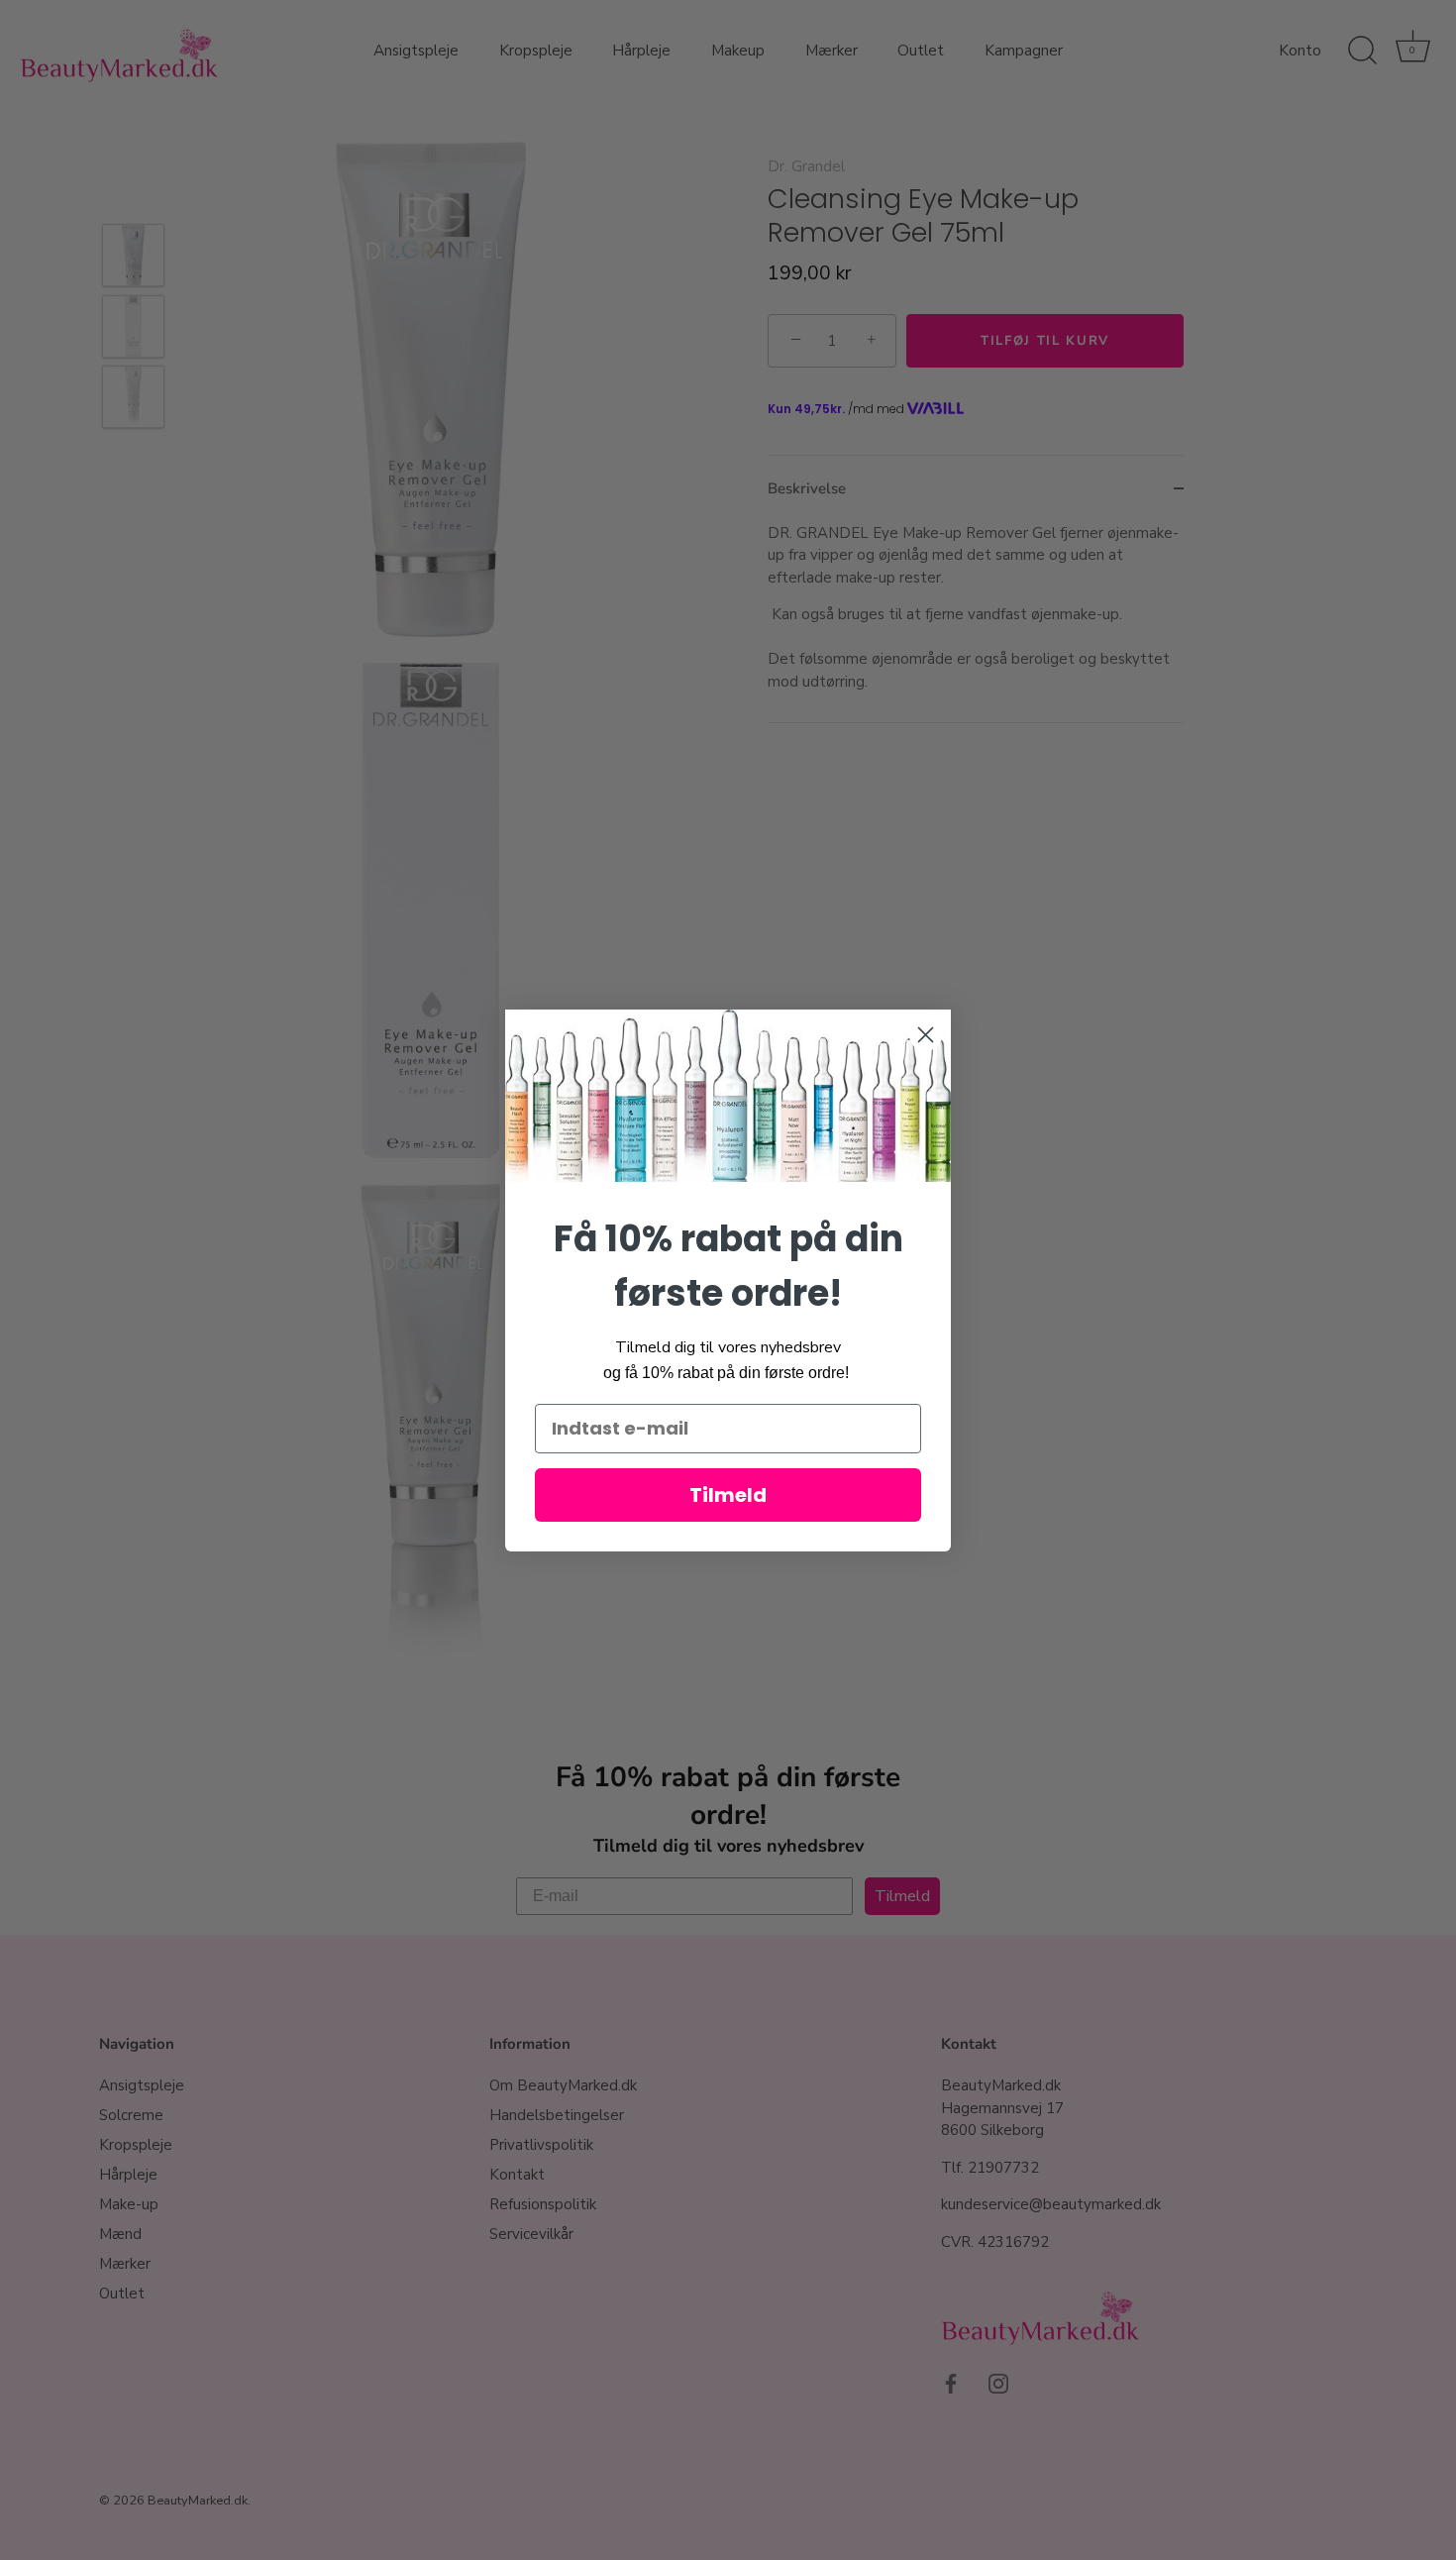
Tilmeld (728, 1495)
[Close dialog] (926, 1035)
